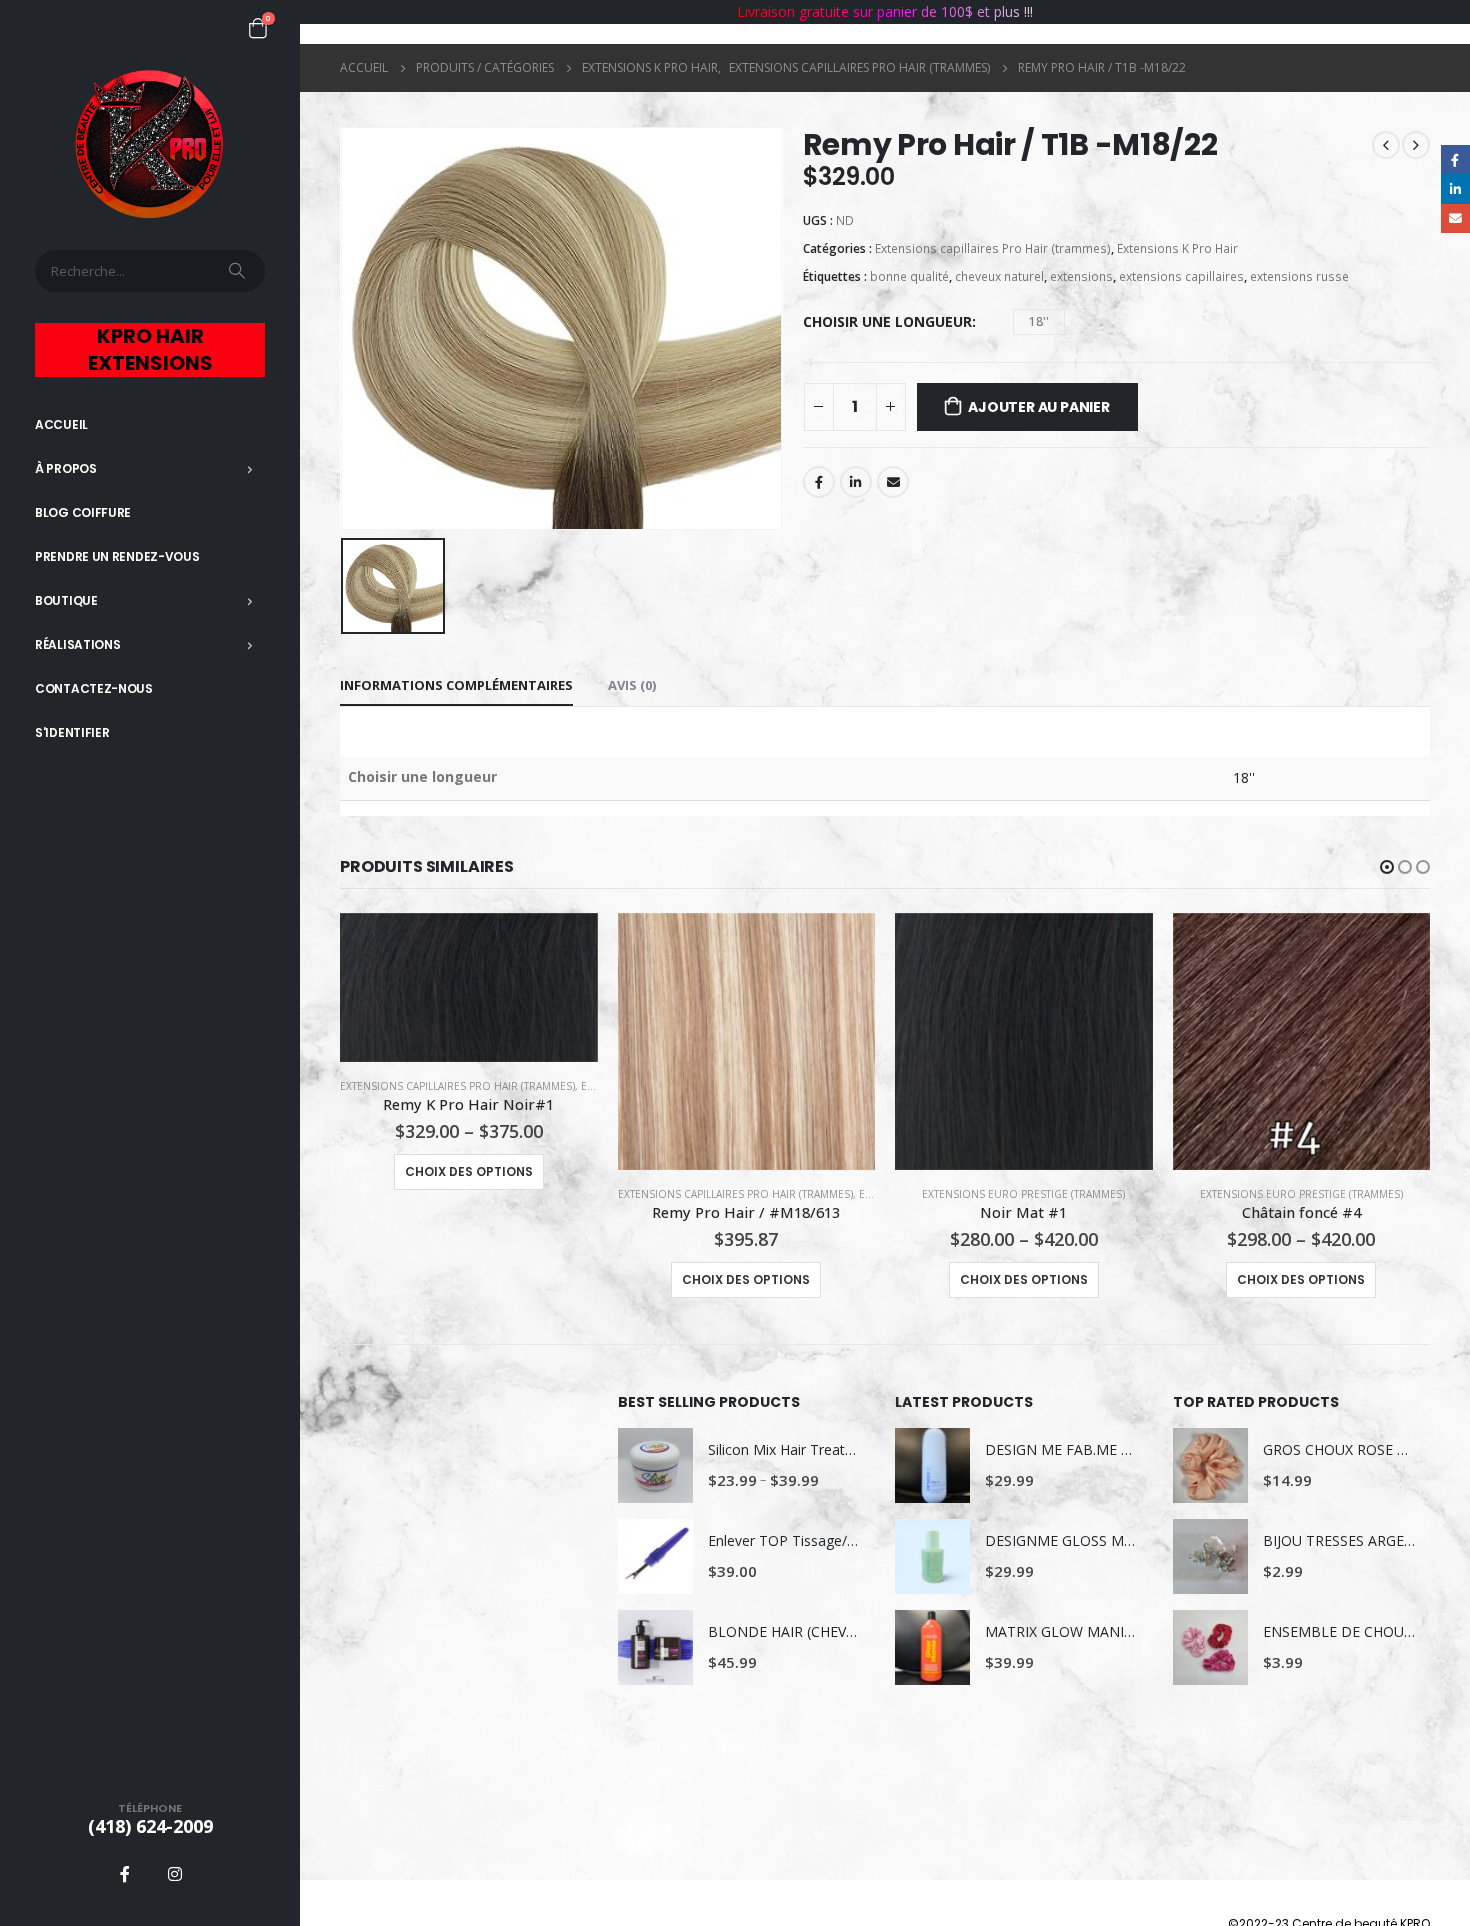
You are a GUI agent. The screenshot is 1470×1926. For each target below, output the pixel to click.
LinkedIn (856, 482)
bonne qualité (909, 276)
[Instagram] (175, 1874)
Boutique (66, 600)
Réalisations (77, 644)
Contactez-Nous (94, 688)
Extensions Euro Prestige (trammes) (1023, 1194)
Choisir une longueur (887, 321)
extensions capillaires (1181, 276)
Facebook (819, 482)
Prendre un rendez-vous (117, 556)
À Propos (66, 468)
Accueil (61, 424)
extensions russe (1299, 276)
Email (893, 482)
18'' (1039, 321)
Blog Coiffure (83, 512)
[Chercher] (239, 271)
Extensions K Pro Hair (1177, 248)
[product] (469, 987)
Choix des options (469, 1171)
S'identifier (72, 732)
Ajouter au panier (1038, 407)
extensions (1081, 276)
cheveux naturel (999, 276)
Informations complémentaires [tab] (456, 685)
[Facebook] (125, 1874)
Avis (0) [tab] (632, 685)
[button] (1387, 867)
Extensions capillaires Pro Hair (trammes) (993, 248)
